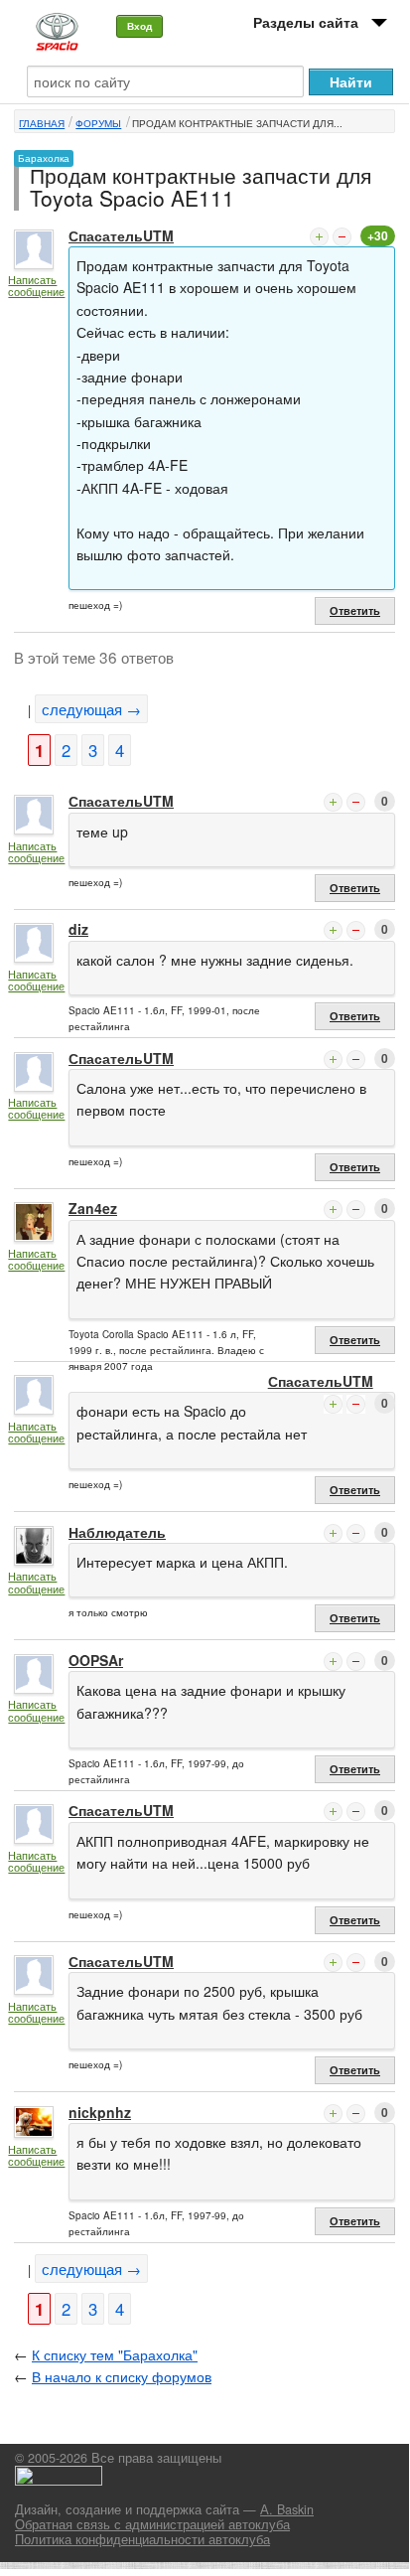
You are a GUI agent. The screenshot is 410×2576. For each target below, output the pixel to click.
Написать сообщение (36, 286)
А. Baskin (287, 2509)
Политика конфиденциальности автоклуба (142, 2539)
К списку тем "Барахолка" (115, 2354)
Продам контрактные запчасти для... (237, 123)
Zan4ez (93, 1208)
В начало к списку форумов (122, 2376)
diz (78, 929)
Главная (42, 123)
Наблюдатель (117, 1532)
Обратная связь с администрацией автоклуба (152, 2524)
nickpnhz (100, 2112)
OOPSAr (96, 1660)
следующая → (91, 709)
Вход (139, 26)
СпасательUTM (121, 235)
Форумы (98, 123)
